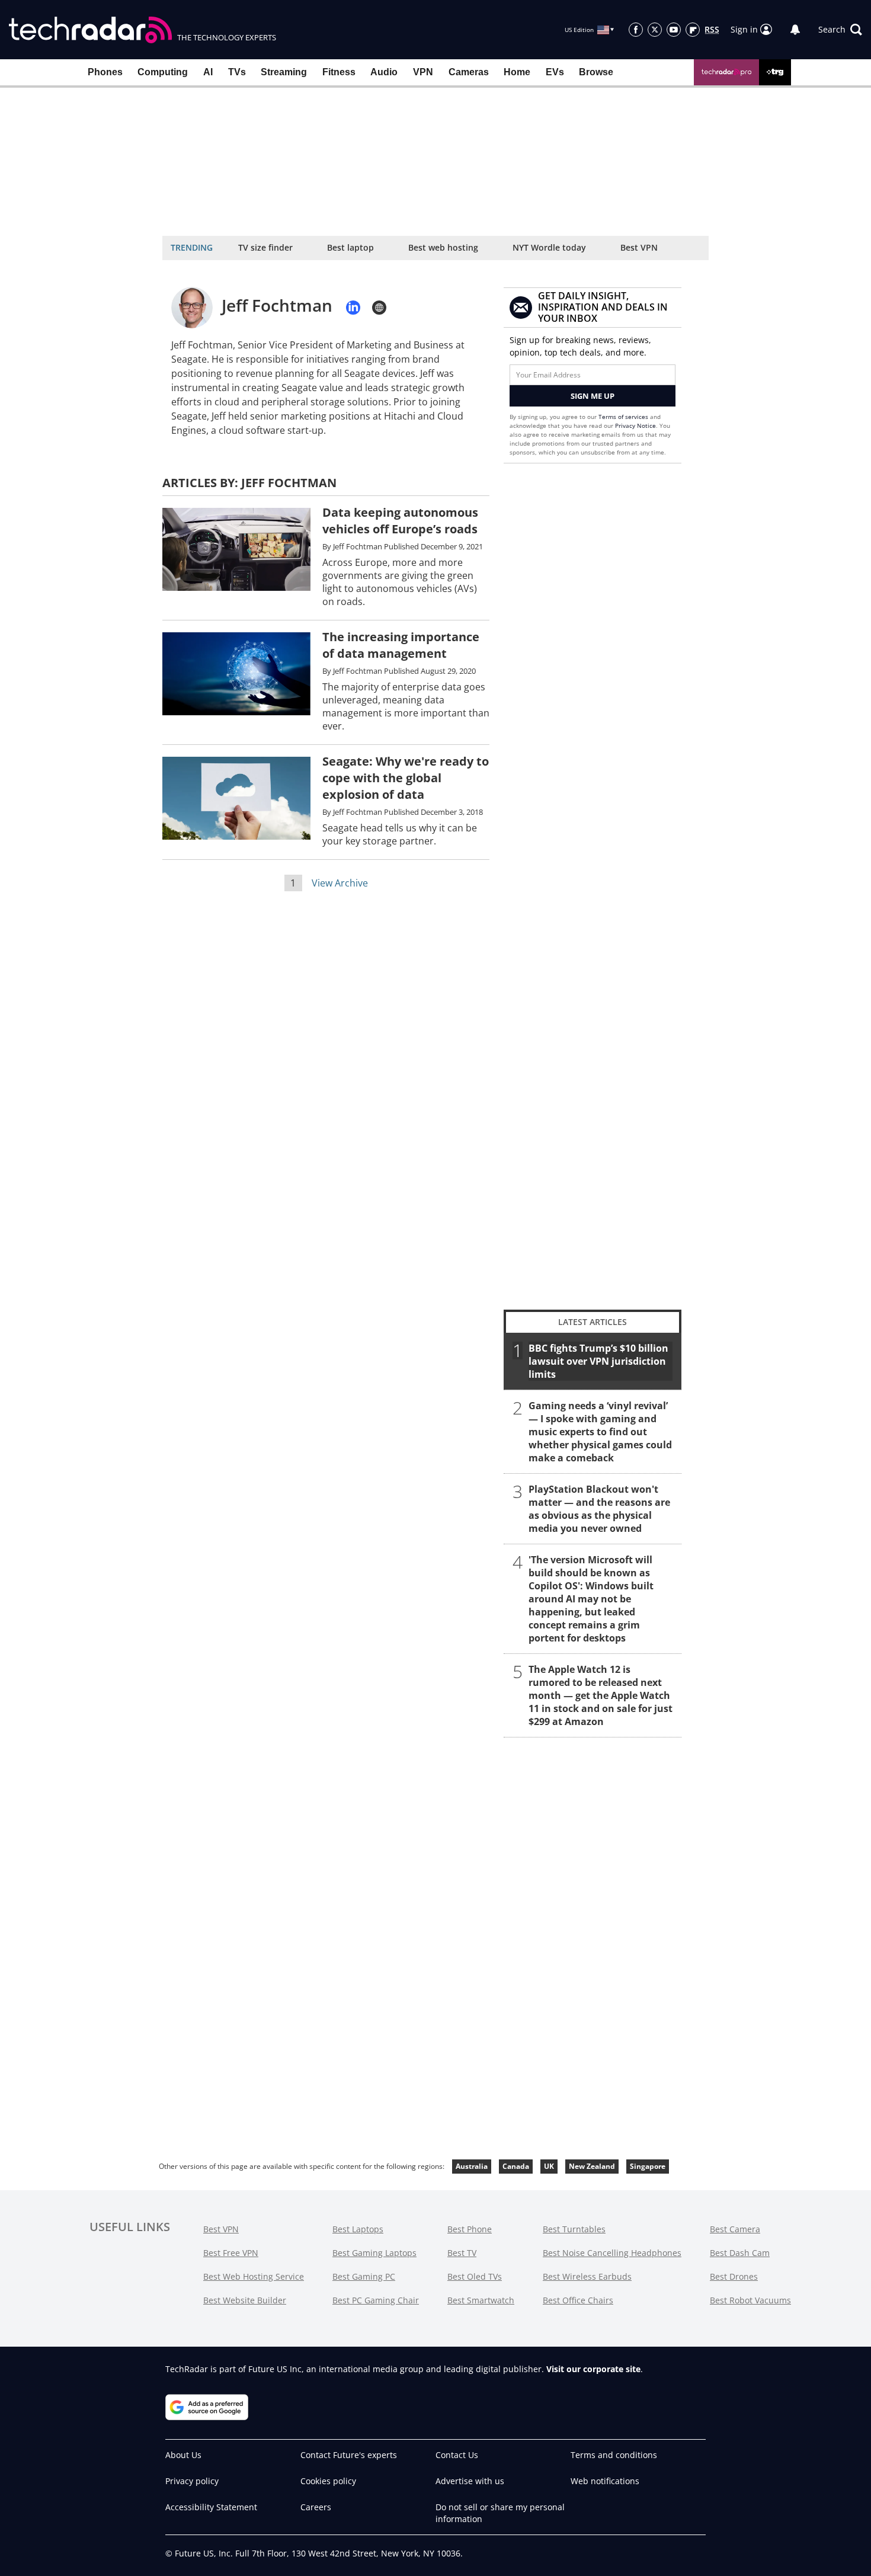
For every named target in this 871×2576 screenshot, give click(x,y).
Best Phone (470, 2229)
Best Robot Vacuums (750, 2300)
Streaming (284, 72)
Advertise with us (470, 2481)
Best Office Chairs (578, 2300)
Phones (105, 72)
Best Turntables (574, 2229)
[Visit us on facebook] (636, 30)
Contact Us (457, 2455)
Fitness (339, 72)
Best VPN (639, 247)
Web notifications (605, 2481)
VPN (423, 72)
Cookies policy (328, 2481)
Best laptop (350, 247)
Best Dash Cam (740, 2253)
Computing (163, 72)
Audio (384, 72)
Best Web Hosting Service (254, 2276)
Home (517, 72)
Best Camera (735, 2229)
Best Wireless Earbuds (587, 2276)
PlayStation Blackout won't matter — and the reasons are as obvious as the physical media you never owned (599, 1509)
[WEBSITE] (379, 308)
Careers (316, 2507)
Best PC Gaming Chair (376, 2300)
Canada (516, 2166)
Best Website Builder (245, 2300)
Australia (472, 2166)
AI (208, 72)
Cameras (469, 72)
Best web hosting (443, 247)
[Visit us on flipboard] (693, 30)
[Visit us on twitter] (655, 30)
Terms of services (624, 417)
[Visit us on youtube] (674, 30)
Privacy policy (192, 2481)
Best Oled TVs (475, 2276)
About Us (183, 2455)
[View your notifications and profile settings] (795, 30)
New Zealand (592, 2166)
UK (549, 2166)
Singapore (648, 2166)
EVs (555, 72)
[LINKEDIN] (353, 308)
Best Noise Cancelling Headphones (612, 2253)
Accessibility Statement (211, 2507)
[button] (840, 30)
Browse (596, 72)
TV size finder (265, 247)
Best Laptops (358, 2229)
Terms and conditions (614, 2455)
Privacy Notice (635, 425)
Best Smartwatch (481, 2300)
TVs (237, 72)
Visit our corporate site (593, 2369)
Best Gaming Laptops (374, 2253)
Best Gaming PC (364, 2276)
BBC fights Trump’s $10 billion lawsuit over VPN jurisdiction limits (598, 1361)
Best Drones (734, 2276)
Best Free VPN (231, 2253)
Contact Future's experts (349, 2455)
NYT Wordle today (549, 247)
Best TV (462, 2253)
